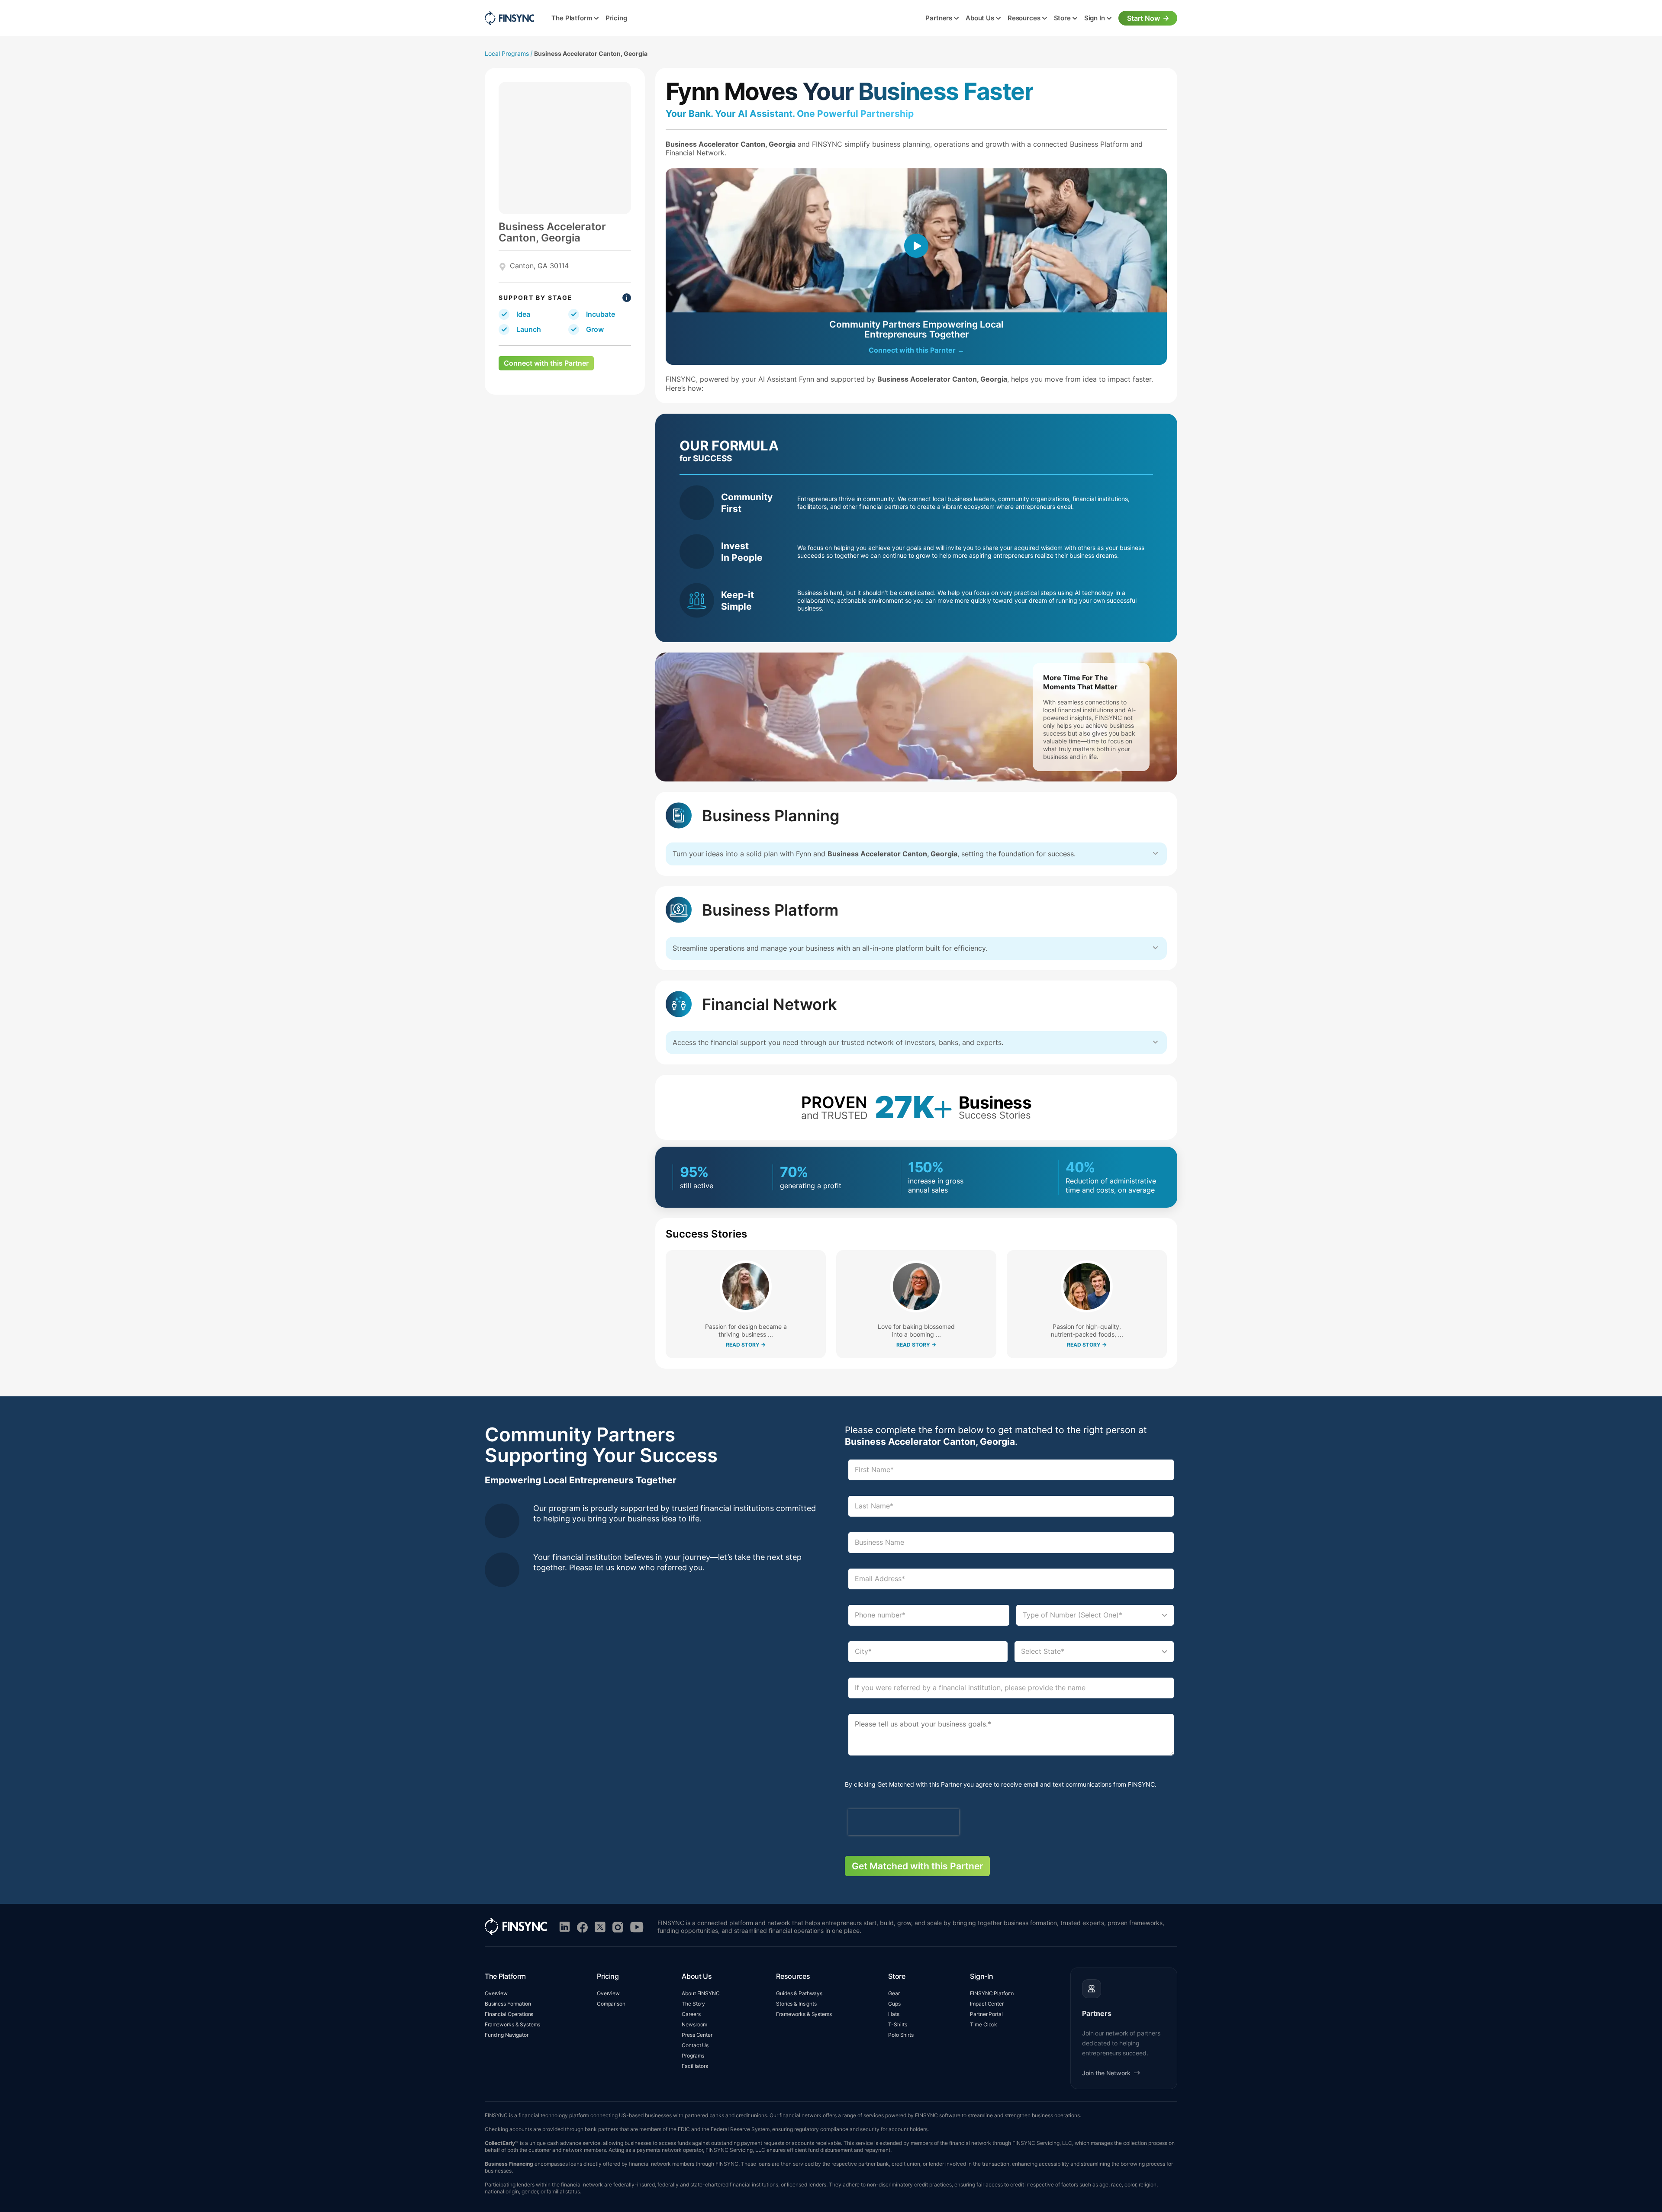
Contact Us (695, 2045)
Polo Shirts (901, 2035)
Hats (894, 2014)
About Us (980, 18)
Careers (691, 2014)
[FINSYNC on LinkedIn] (565, 1927)
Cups (894, 2004)
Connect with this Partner (546, 363)
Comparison (611, 2004)
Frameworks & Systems (512, 2024)
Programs (693, 2056)
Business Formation (508, 2004)
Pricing (616, 18)
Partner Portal (986, 2014)
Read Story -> (746, 1345)
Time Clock (984, 2024)
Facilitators (695, 2066)
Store (1062, 18)
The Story (693, 2004)
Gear (894, 1993)
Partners (939, 18)
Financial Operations (509, 2014)
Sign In (1095, 18)
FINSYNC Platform (992, 1993)
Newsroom (694, 2024)
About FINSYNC (701, 1993)
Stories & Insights (796, 2004)
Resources (1024, 18)
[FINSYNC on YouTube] (637, 1927)
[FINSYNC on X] (600, 1927)
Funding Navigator (507, 2035)
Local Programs (507, 53)
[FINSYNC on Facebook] (582, 1927)
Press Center (697, 2035)
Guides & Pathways (799, 1993)
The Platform (572, 18)
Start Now (1143, 18)
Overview (496, 1993)
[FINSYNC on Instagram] (618, 1927)
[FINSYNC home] (509, 18)
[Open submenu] (596, 19)
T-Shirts (898, 2024)
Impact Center (987, 2004)
